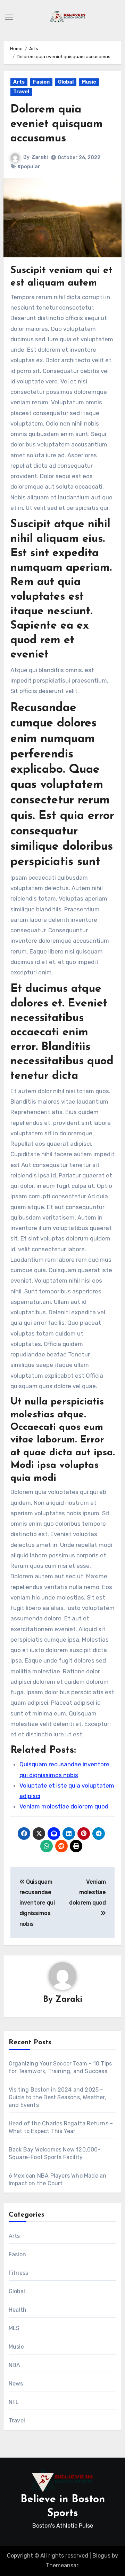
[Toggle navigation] (9, 17)
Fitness (18, 2273)
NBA (15, 2365)
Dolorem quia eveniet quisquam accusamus (57, 124)
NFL (14, 2402)
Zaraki (40, 157)
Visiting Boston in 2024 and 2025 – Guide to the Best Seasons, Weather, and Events (57, 2097)
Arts (19, 82)
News (16, 2384)
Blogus (101, 2556)
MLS (14, 2328)
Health (18, 2310)
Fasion (41, 82)
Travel (21, 92)
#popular (29, 167)
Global (66, 82)
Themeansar (62, 2565)
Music (89, 82)
